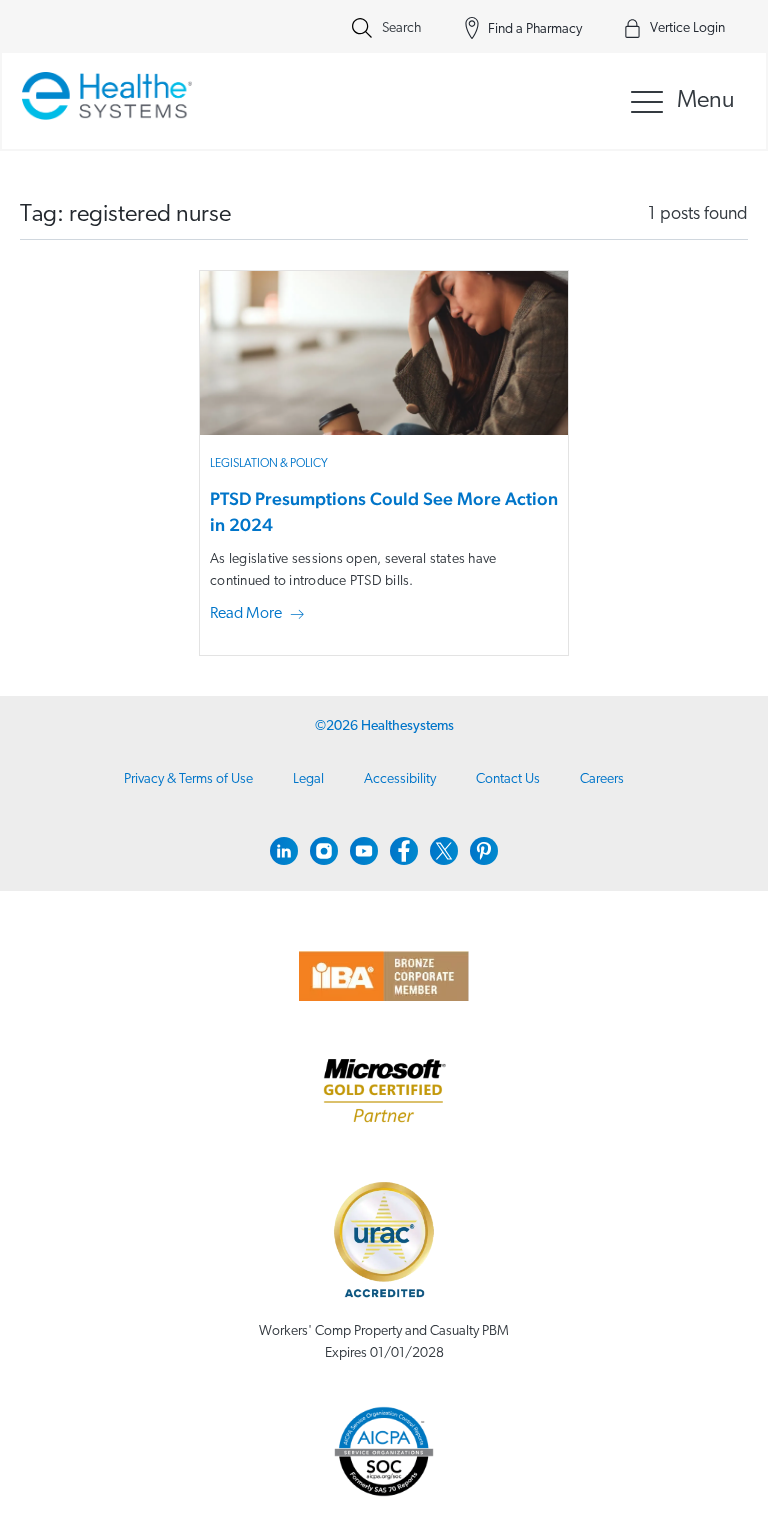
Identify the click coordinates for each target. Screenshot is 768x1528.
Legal (308, 779)
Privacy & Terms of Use (188, 779)
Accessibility (400, 779)
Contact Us (508, 779)
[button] (261, 615)
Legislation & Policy (269, 464)
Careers (602, 779)
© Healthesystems (384, 726)
